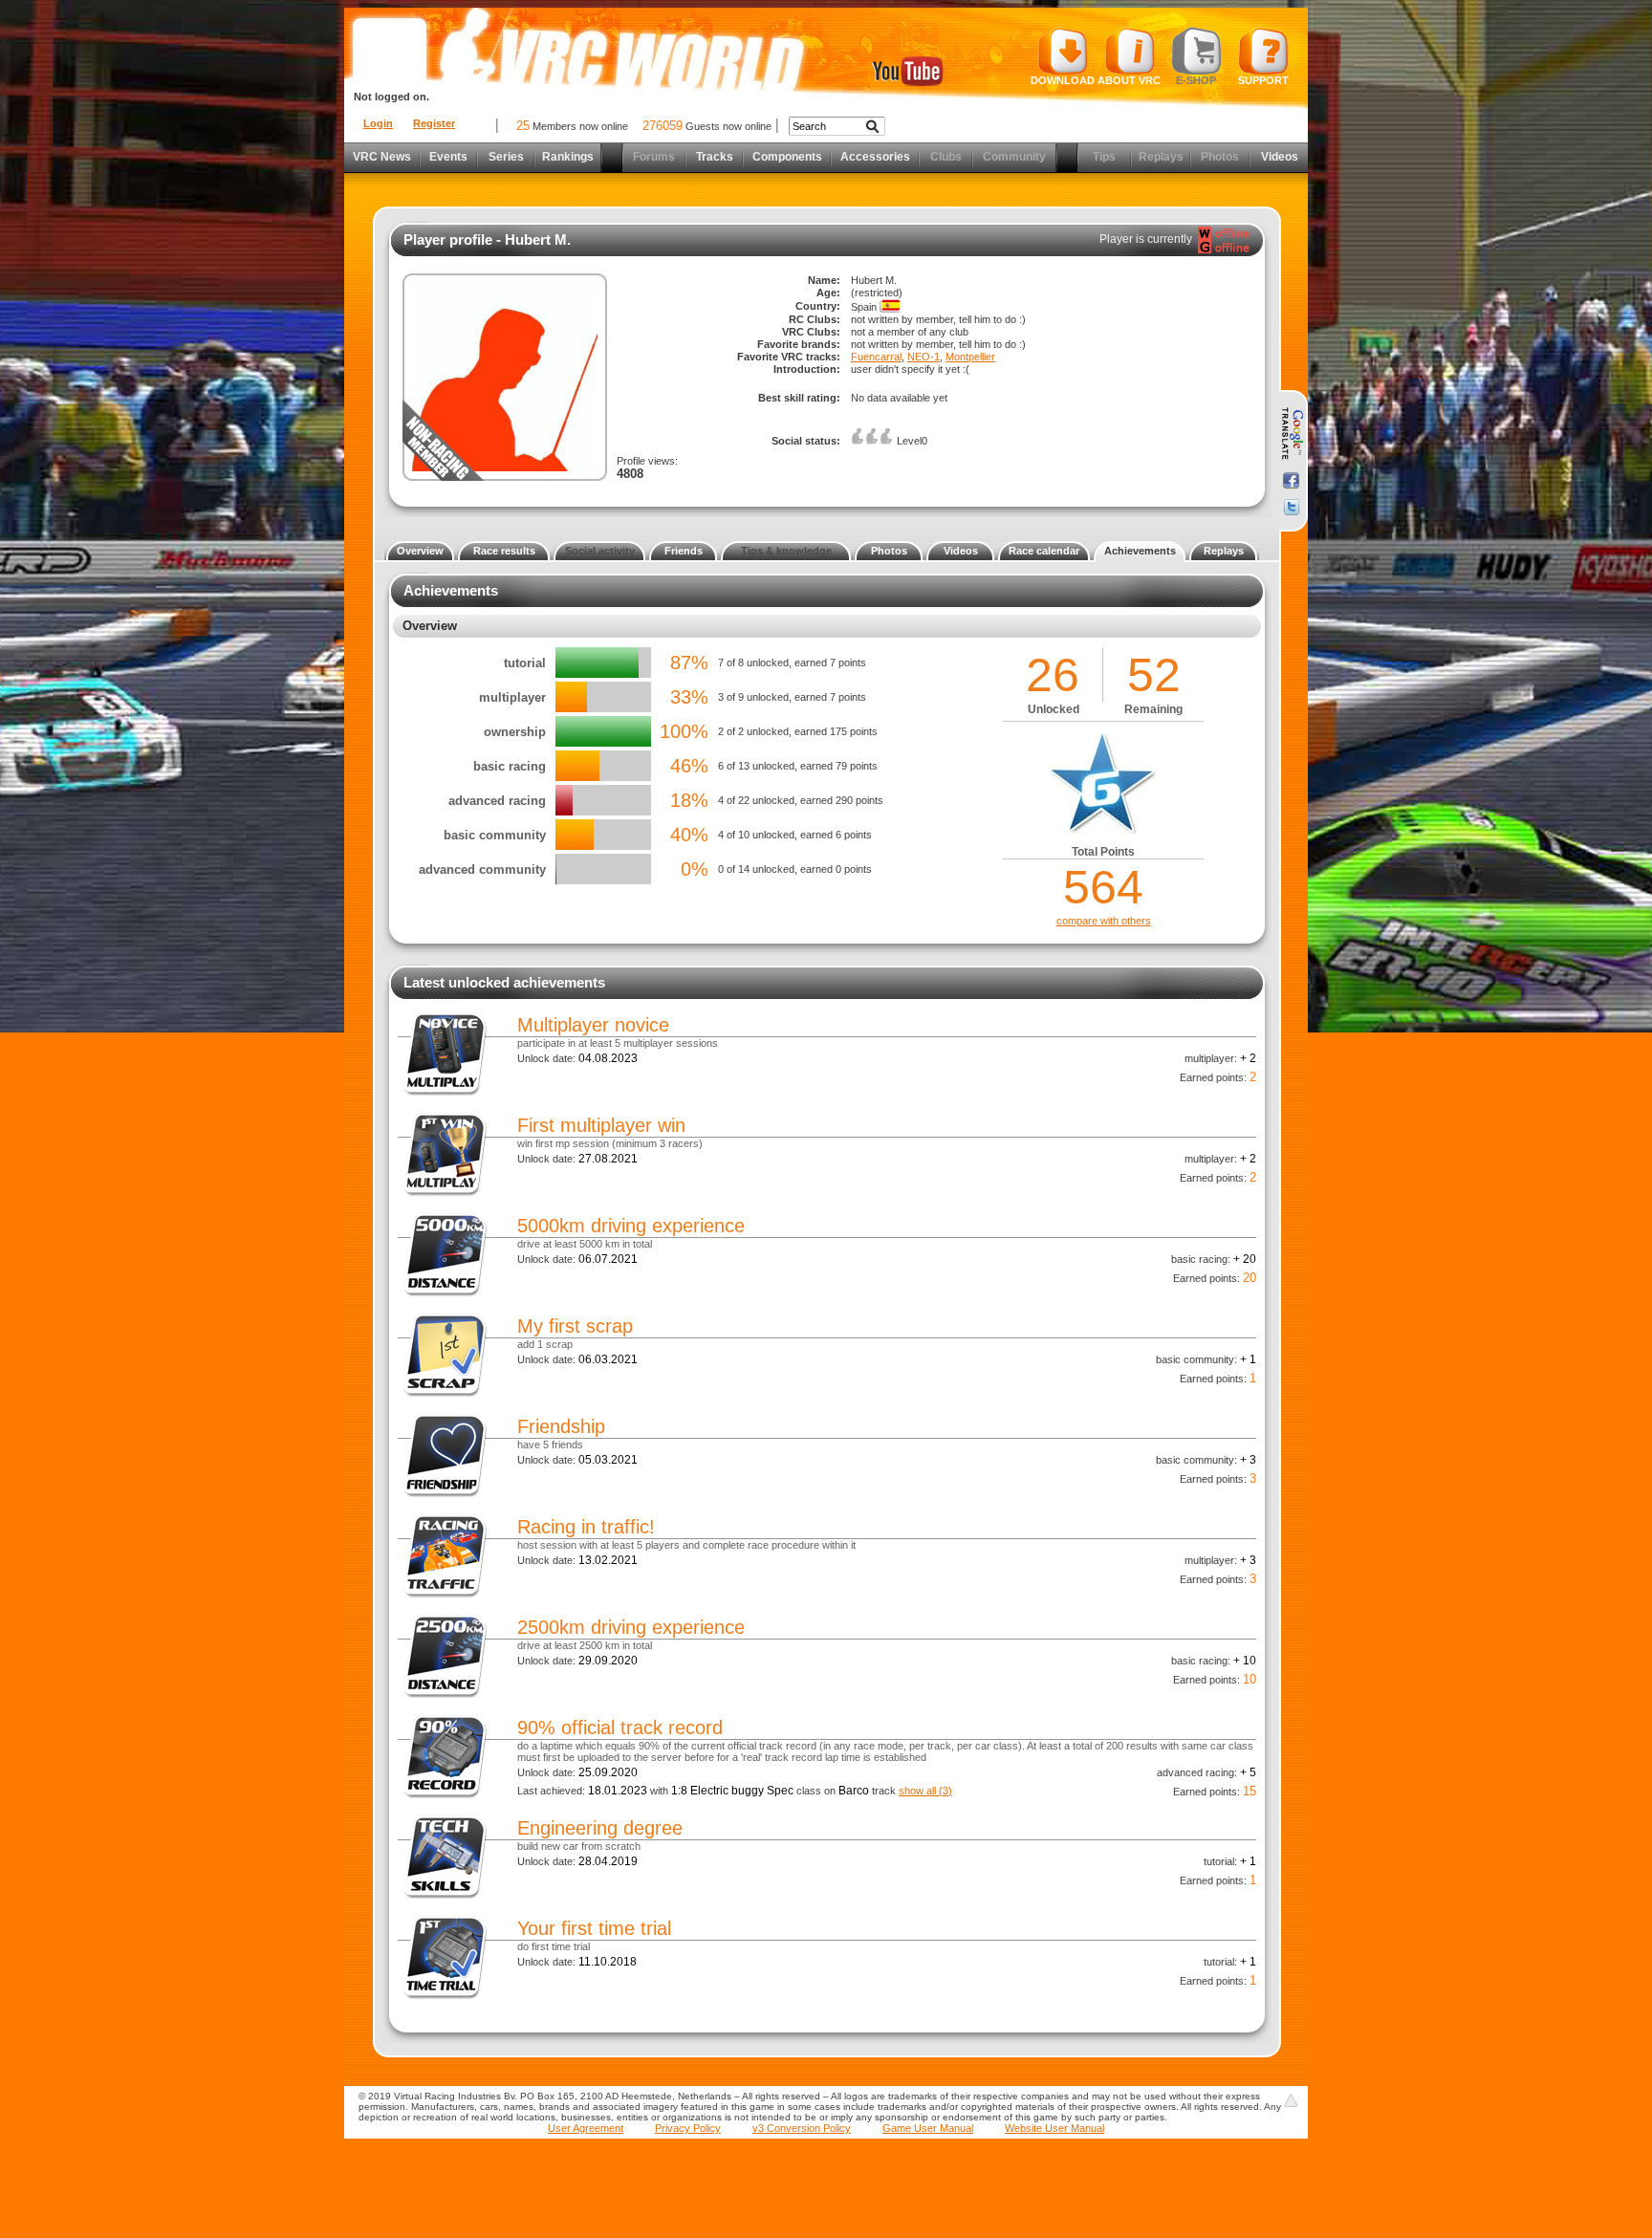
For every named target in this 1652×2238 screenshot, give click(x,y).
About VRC (1129, 80)
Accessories (875, 157)
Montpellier (970, 357)
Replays (1224, 551)
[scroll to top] (1291, 2100)
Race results (504, 551)
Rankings (568, 157)
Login (378, 123)
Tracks (715, 157)
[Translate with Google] (1291, 434)
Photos (889, 551)
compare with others (1104, 921)
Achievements (1140, 551)
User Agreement (586, 2128)
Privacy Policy (688, 2128)
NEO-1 (924, 357)
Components (787, 157)
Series (506, 157)
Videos (1280, 157)
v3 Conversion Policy (802, 2128)
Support (1263, 80)
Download (1063, 80)
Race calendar (1044, 551)
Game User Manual (928, 2128)
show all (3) (925, 1791)
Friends (684, 551)
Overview (420, 551)
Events (448, 157)
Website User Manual (1054, 2128)
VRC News (382, 157)
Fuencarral (876, 357)
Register (434, 123)
